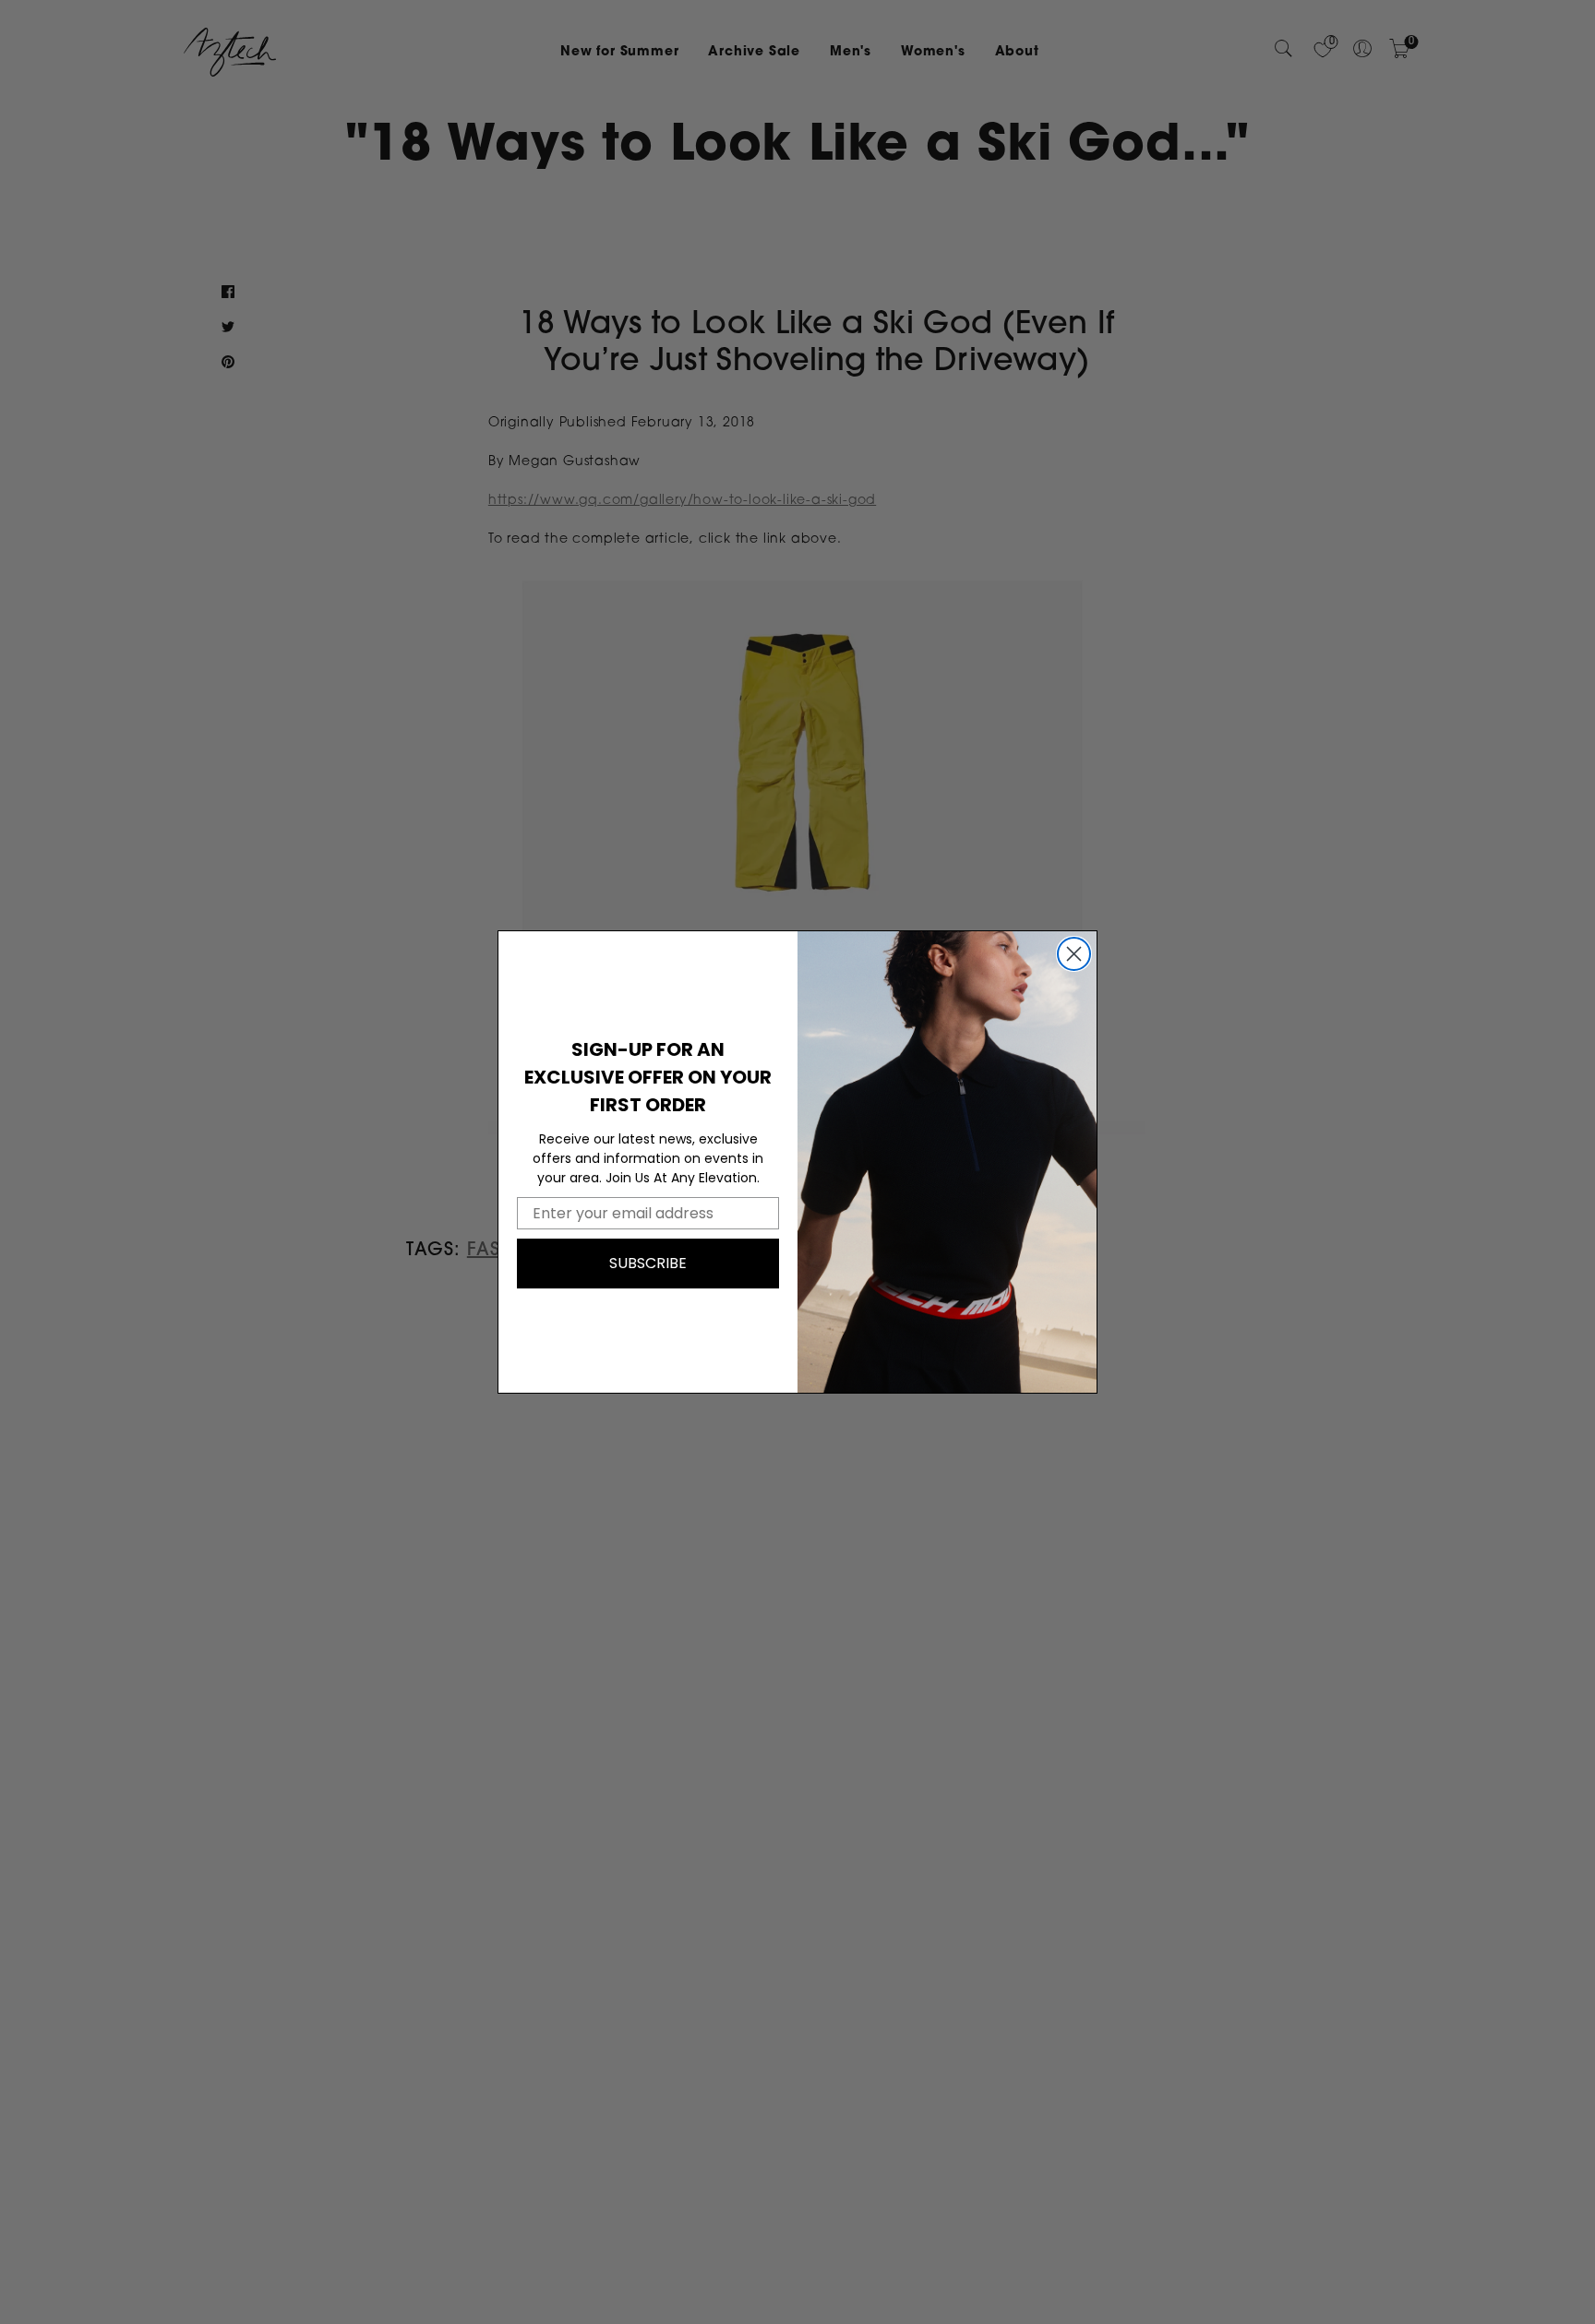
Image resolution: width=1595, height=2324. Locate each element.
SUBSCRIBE (648, 1263)
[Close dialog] (1074, 954)
